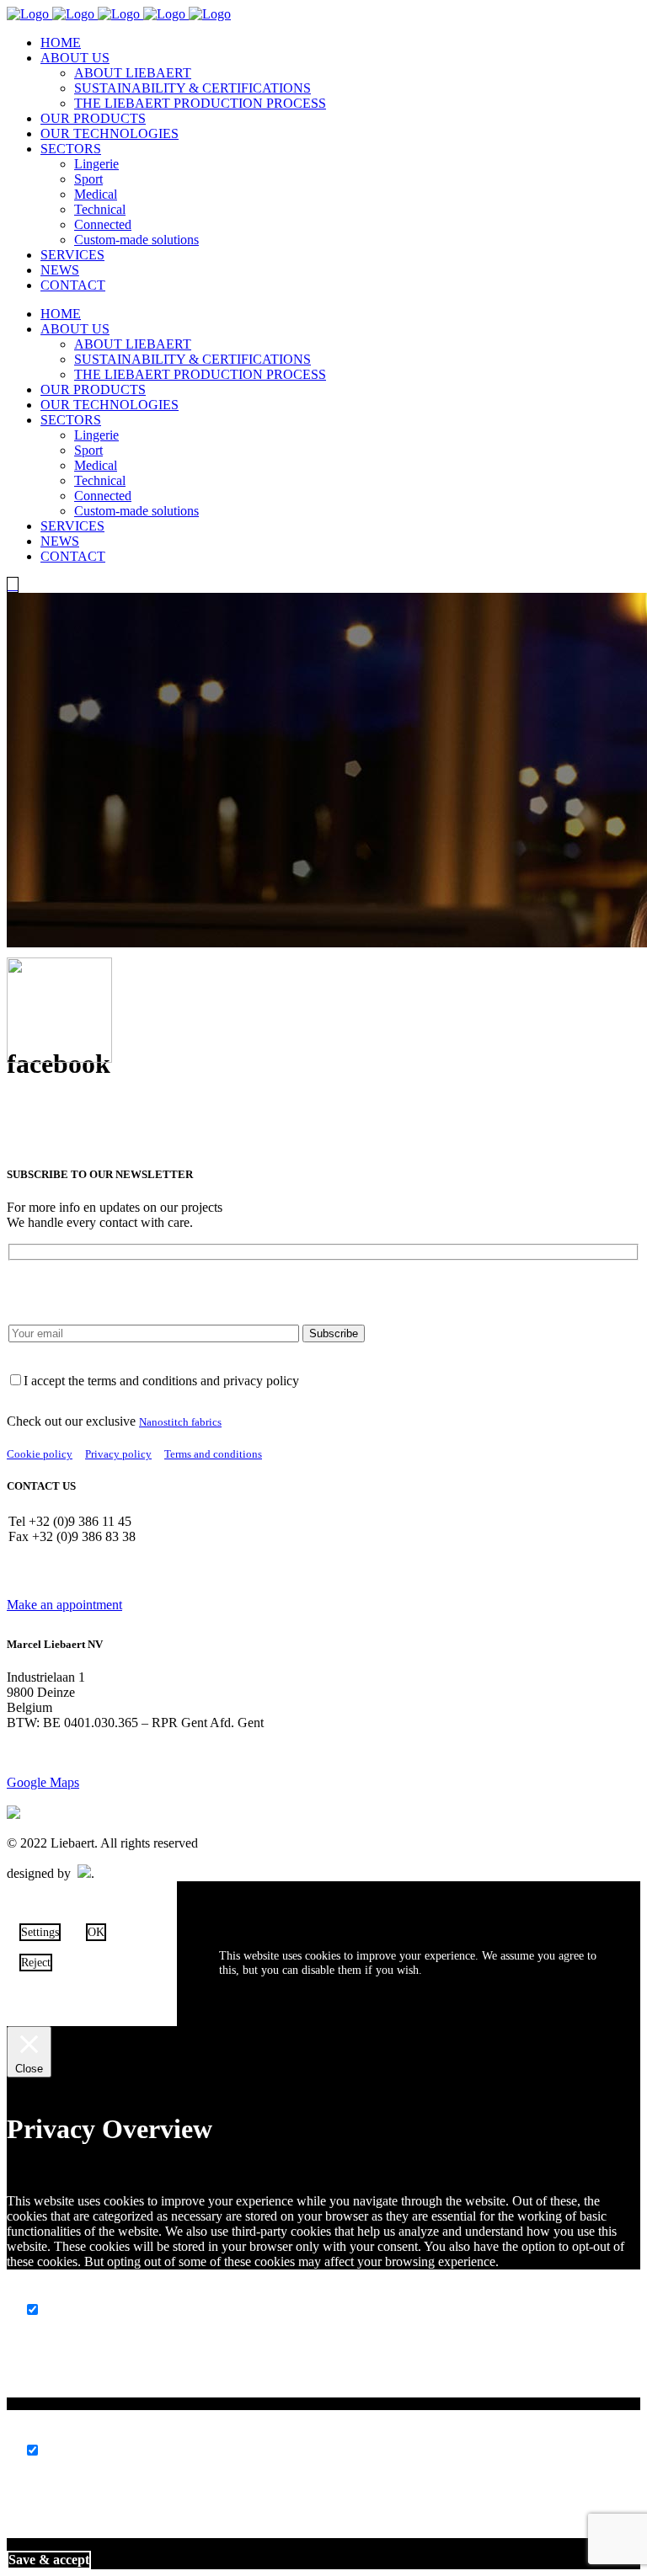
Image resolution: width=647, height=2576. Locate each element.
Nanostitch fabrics (180, 1422)
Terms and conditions (213, 1454)
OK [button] (96, 1932)
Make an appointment (64, 1605)
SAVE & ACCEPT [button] (49, 2560)
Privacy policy (118, 1454)
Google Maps (43, 1782)
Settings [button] (40, 1932)
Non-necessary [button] (65, 2434)
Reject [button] (36, 1962)
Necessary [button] (52, 2293)
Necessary (72, 2310)
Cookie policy (40, 1454)
